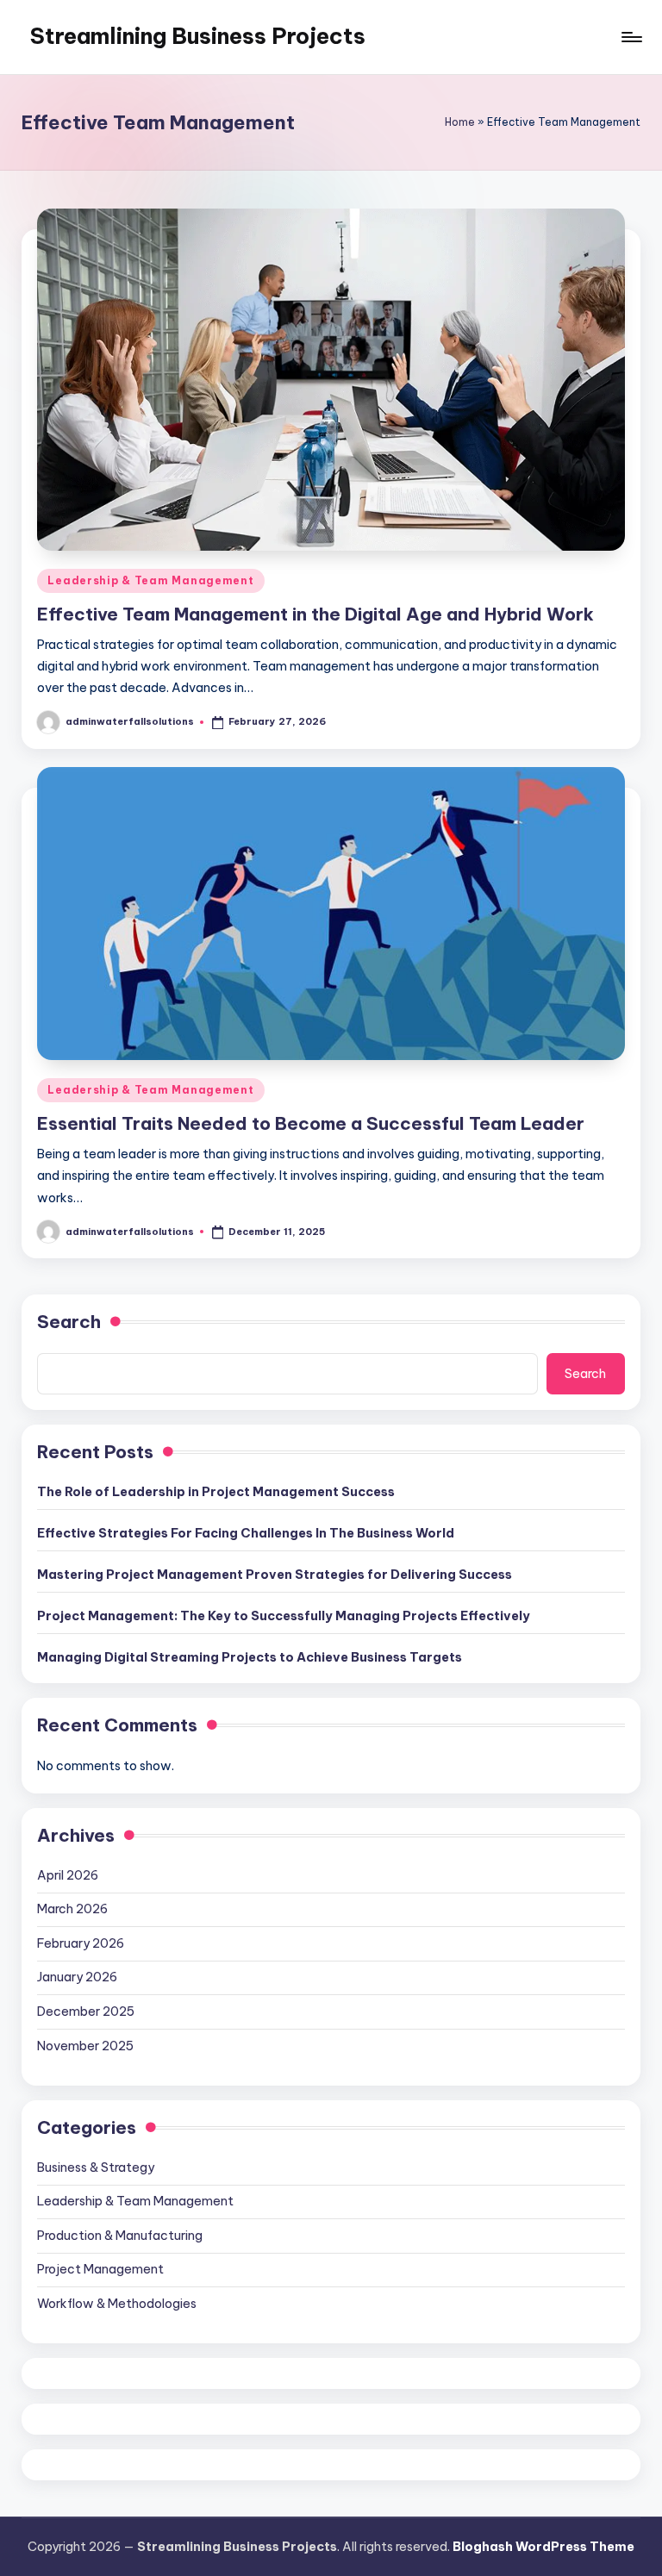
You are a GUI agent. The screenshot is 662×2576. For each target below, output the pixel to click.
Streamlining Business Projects (198, 36)
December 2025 (86, 2012)
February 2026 (81, 1943)
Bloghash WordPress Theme (543, 2547)
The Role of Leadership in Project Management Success (216, 1492)
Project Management (100, 2269)
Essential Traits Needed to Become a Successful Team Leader (311, 1123)
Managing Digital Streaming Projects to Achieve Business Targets (250, 1657)
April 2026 (68, 1875)
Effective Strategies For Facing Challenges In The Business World (246, 1533)
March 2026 (72, 1909)
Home (460, 122)
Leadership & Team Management (150, 580)
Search (69, 1322)
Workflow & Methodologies (117, 2304)
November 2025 (85, 2046)
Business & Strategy (96, 2167)
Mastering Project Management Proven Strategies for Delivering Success (275, 1575)
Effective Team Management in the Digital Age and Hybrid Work (315, 614)
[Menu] (631, 37)
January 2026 (77, 1977)
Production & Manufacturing (120, 2236)
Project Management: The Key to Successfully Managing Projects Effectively (284, 1616)
